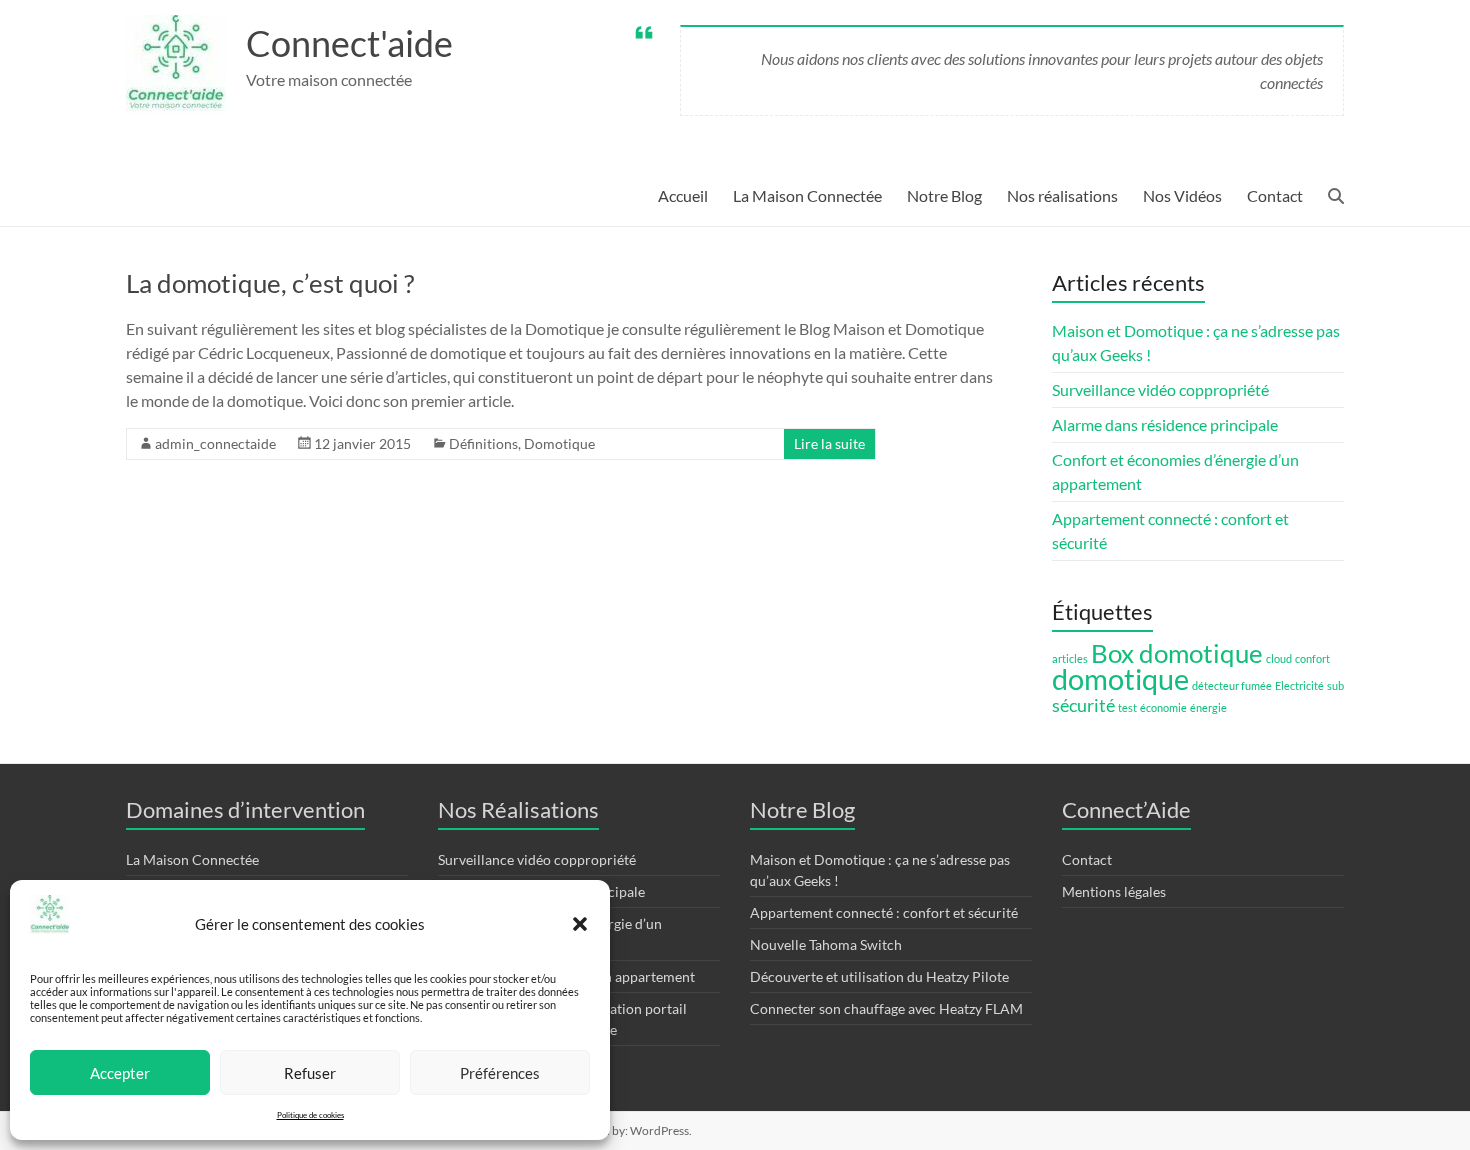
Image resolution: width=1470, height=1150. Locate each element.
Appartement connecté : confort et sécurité (884, 912)
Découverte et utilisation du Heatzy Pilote (879, 976)
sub (1335, 685)
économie (1163, 707)
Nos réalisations (1062, 195)
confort (1312, 658)
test (1127, 707)
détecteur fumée (1232, 685)
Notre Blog (944, 195)
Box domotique (1177, 653)
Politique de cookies (310, 1115)
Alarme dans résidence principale (1165, 424)
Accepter (120, 1073)
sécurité (1083, 705)
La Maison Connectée (807, 195)
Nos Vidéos (1182, 195)
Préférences (500, 1073)
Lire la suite (829, 443)
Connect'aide (349, 43)
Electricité (1299, 685)
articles (1070, 658)
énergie (1208, 707)
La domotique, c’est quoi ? (270, 283)
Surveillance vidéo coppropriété (1160, 389)
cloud (1279, 658)
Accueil (683, 195)
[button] (580, 924)
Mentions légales (1114, 891)
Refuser (310, 1073)
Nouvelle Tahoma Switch (826, 944)
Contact (1275, 195)
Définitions (483, 443)
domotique (1120, 678)
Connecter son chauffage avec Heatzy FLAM (886, 1008)
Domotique (559, 443)
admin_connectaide (215, 443)
